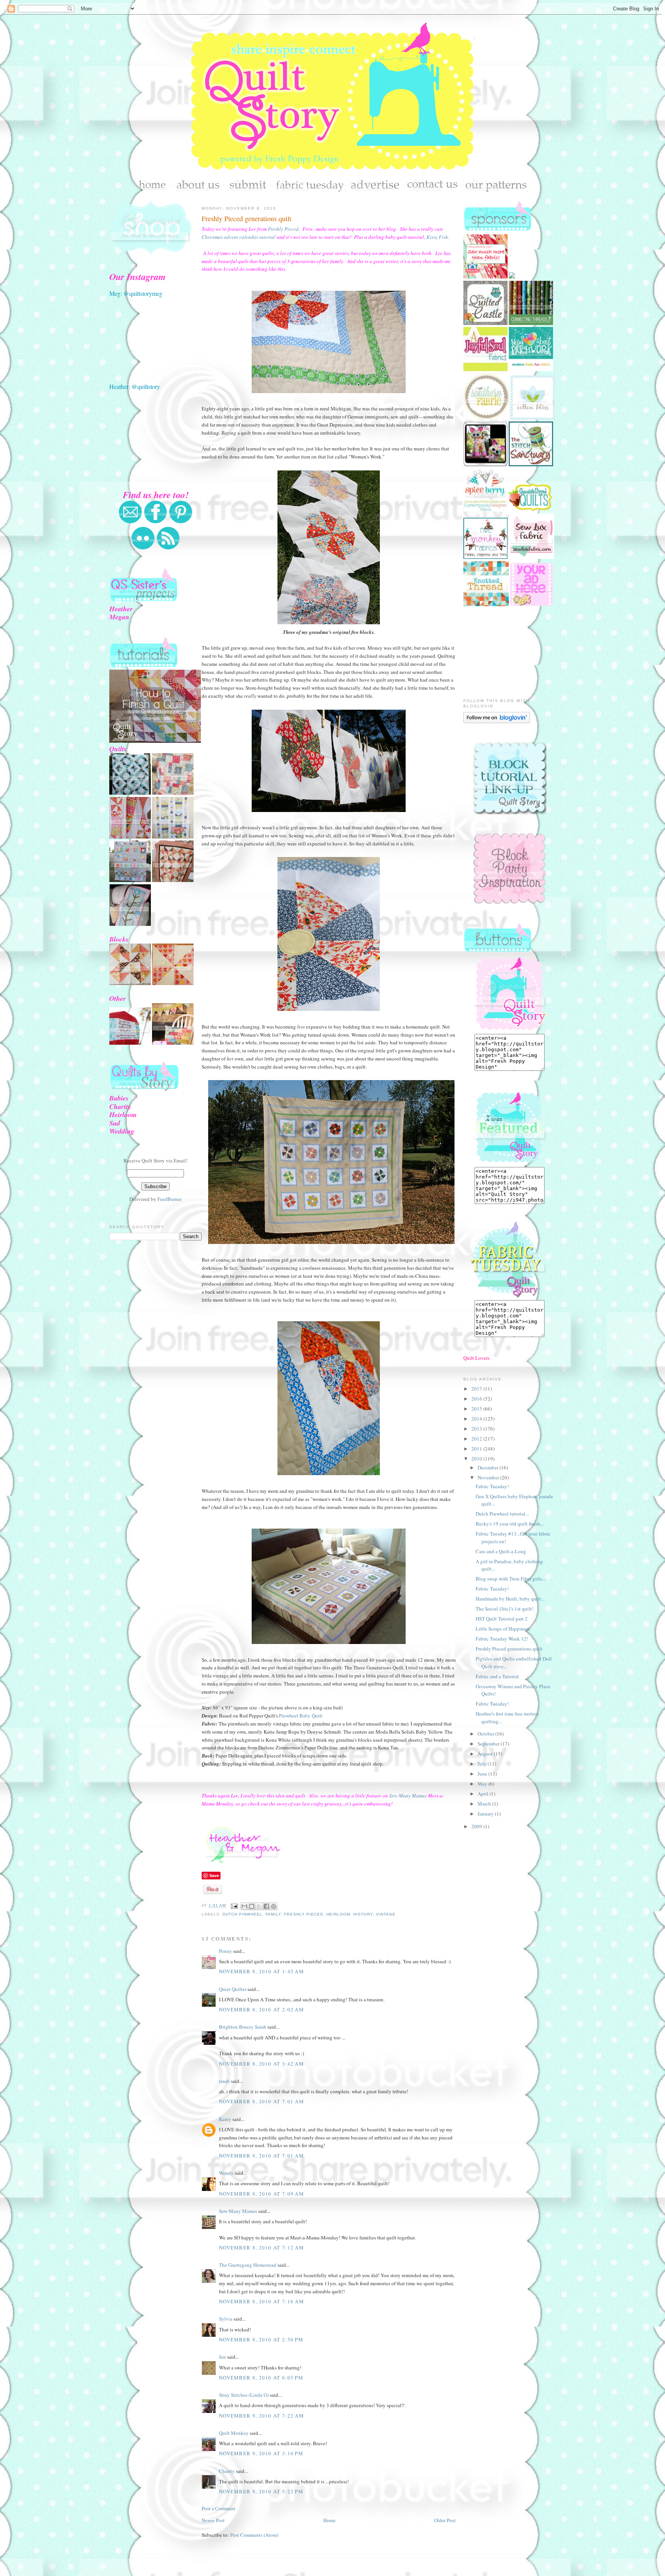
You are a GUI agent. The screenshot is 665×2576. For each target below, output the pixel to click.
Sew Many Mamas (408, 1796)
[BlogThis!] (252, 1906)
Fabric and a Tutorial (497, 1676)
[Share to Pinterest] (274, 1906)
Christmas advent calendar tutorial (239, 237)
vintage (386, 1914)
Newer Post (213, 2520)
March (485, 1804)
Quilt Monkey (234, 2433)
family (273, 1914)
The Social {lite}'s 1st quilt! (505, 1609)
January (486, 1814)
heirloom (338, 1914)
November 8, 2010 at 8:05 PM (261, 2378)
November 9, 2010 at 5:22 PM (261, 2491)
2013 (477, 1429)
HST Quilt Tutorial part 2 (502, 1619)
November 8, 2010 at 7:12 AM (261, 2248)
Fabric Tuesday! (492, 1486)
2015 (477, 1409)
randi (224, 2081)
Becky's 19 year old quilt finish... (510, 1524)
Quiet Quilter (233, 1989)
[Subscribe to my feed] (168, 548)
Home (329, 2520)
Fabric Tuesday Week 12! (502, 1639)
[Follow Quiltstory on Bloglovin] (497, 721)
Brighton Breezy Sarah (243, 2027)
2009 (477, 1826)
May (483, 1784)
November (489, 1477)
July (483, 1764)
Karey (225, 2119)
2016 (477, 1399)
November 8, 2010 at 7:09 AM (261, 2194)
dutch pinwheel (242, 1914)
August (486, 1754)
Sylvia (226, 2319)
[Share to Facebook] (266, 1906)
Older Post (445, 2520)
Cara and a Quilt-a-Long (501, 1551)
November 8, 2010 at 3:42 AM (261, 2064)
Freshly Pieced (283, 229)
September (489, 1744)
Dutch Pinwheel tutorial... (502, 1514)
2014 (477, 1419)
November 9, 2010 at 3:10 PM (261, 2453)
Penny (226, 1951)
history (363, 1914)
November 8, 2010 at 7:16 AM (261, 2301)
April (484, 1794)
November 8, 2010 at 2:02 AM (261, 2009)
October (486, 1734)
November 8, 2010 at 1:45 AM (261, 1971)
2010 (477, 1459)
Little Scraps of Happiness (503, 1629)
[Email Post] (234, 1906)
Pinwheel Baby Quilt (301, 1716)
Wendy (226, 2173)
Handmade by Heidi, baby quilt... (510, 1599)
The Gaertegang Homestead (248, 2265)
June (483, 1774)
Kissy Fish (437, 237)
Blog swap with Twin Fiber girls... (510, 1579)
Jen (222, 2357)
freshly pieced (303, 1914)
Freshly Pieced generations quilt (246, 218)
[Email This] (244, 1906)
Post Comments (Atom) (254, 2535)
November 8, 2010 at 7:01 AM (261, 2101)
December (489, 1467)
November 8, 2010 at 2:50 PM (261, 2339)
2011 (477, 1449)
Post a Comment (219, 2508)
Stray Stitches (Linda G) (244, 2395)
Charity (227, 2471)
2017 (477, 1389)
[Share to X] (259, 1906)
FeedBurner (170, 1199)
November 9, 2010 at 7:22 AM (261, 2416)
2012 (477, 1439)
